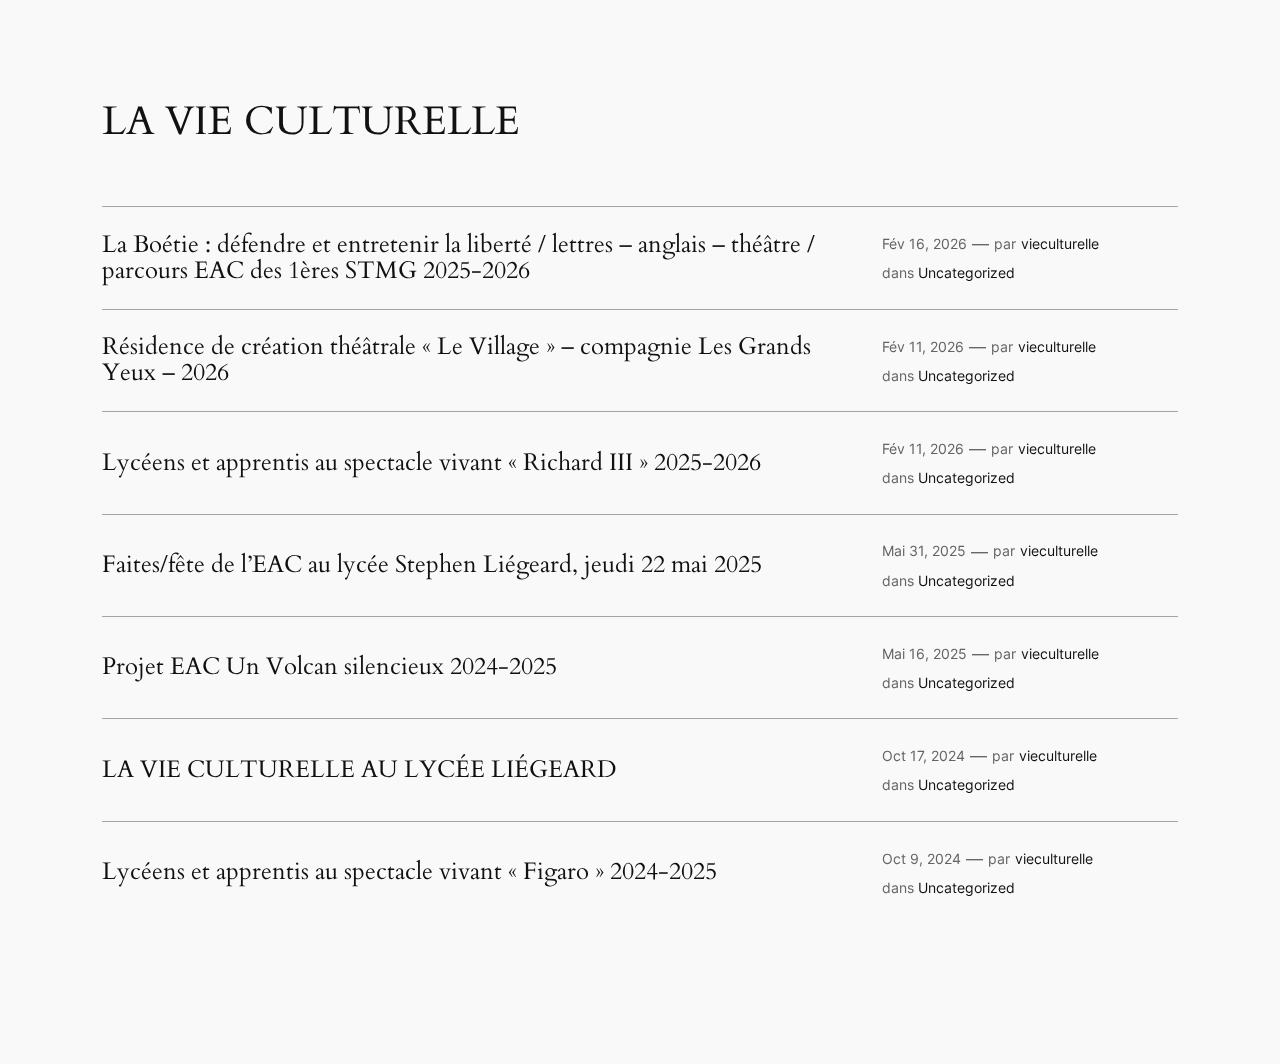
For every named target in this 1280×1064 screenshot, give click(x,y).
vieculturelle (1060, 243)
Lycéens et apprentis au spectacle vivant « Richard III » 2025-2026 (431, 463)
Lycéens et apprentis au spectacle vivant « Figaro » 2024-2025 (409, 872)
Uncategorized (966, 272)
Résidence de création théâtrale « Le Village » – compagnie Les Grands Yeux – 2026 (456, 360)
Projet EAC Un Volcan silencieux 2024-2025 (329, 667)
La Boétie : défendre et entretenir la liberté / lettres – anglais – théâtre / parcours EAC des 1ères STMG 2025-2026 (458, 258)
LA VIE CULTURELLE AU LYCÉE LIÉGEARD (359, 770)
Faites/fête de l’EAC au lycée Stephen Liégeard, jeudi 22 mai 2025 (432, 565)
